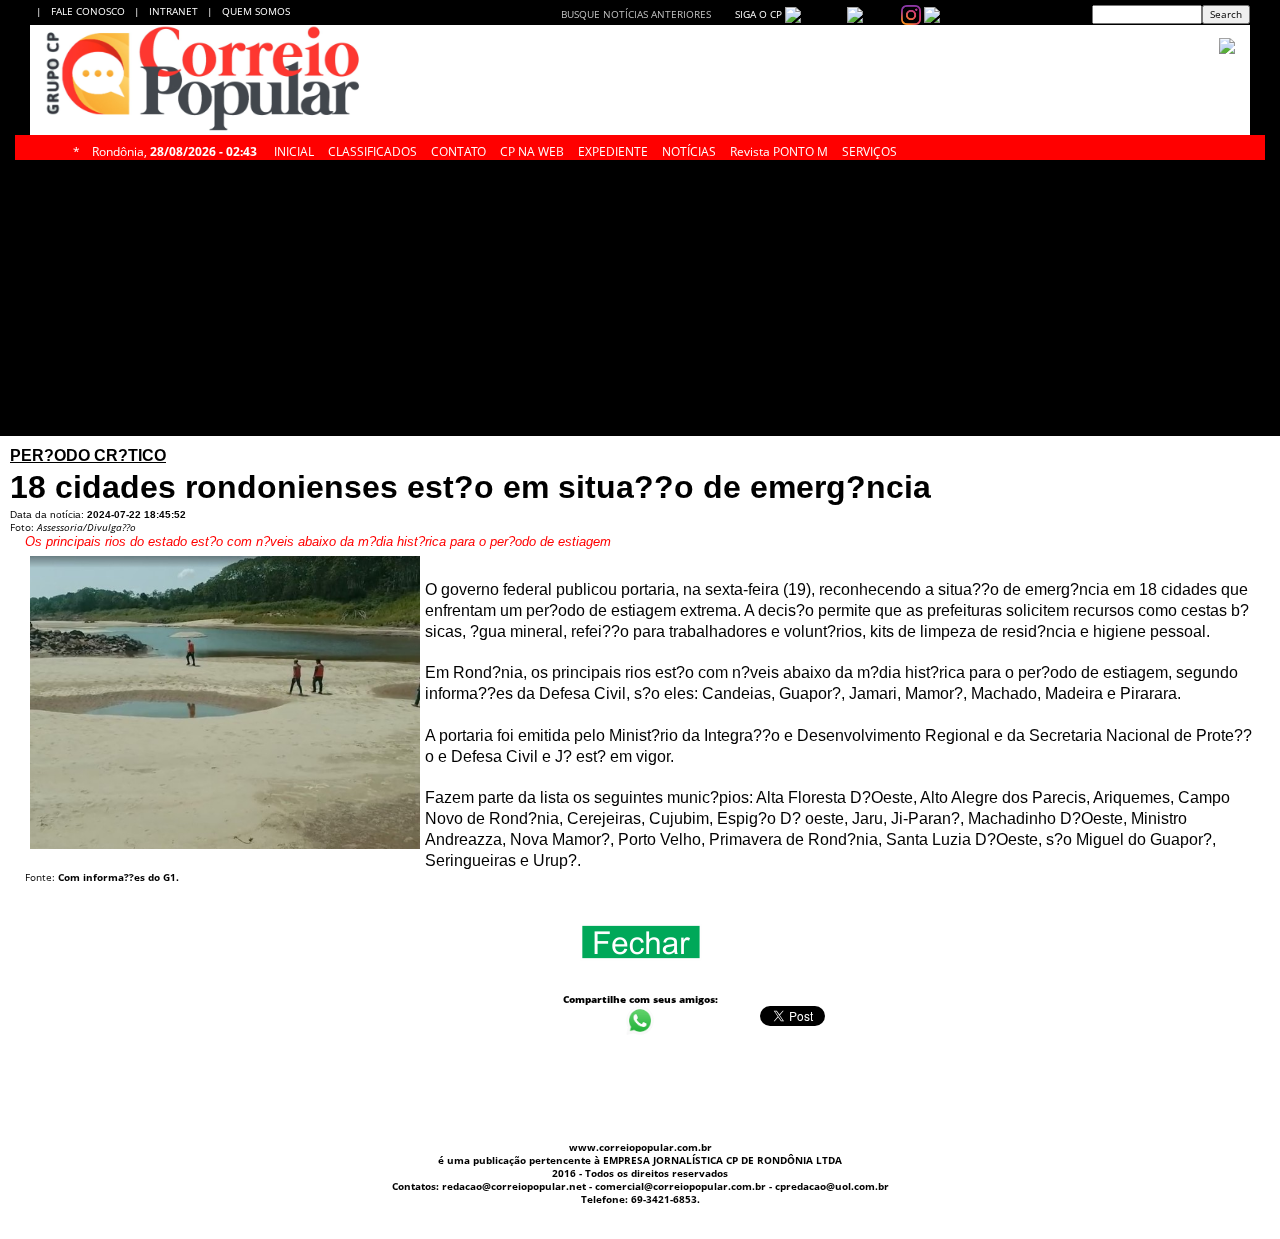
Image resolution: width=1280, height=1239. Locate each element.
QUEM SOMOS (256, 11)
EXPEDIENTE (613, 149)
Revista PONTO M (779, 149)
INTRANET (178, 11)
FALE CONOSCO (91, 11)
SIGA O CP (757, 14)
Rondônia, (174, 149)
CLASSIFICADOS (372, 149)
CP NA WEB (532, 149)
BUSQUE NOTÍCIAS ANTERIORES (636, 14)
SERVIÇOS (869, 149)
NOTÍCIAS (689, 149)
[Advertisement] (517, 298)
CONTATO (458, 149)
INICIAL (294, 149)
